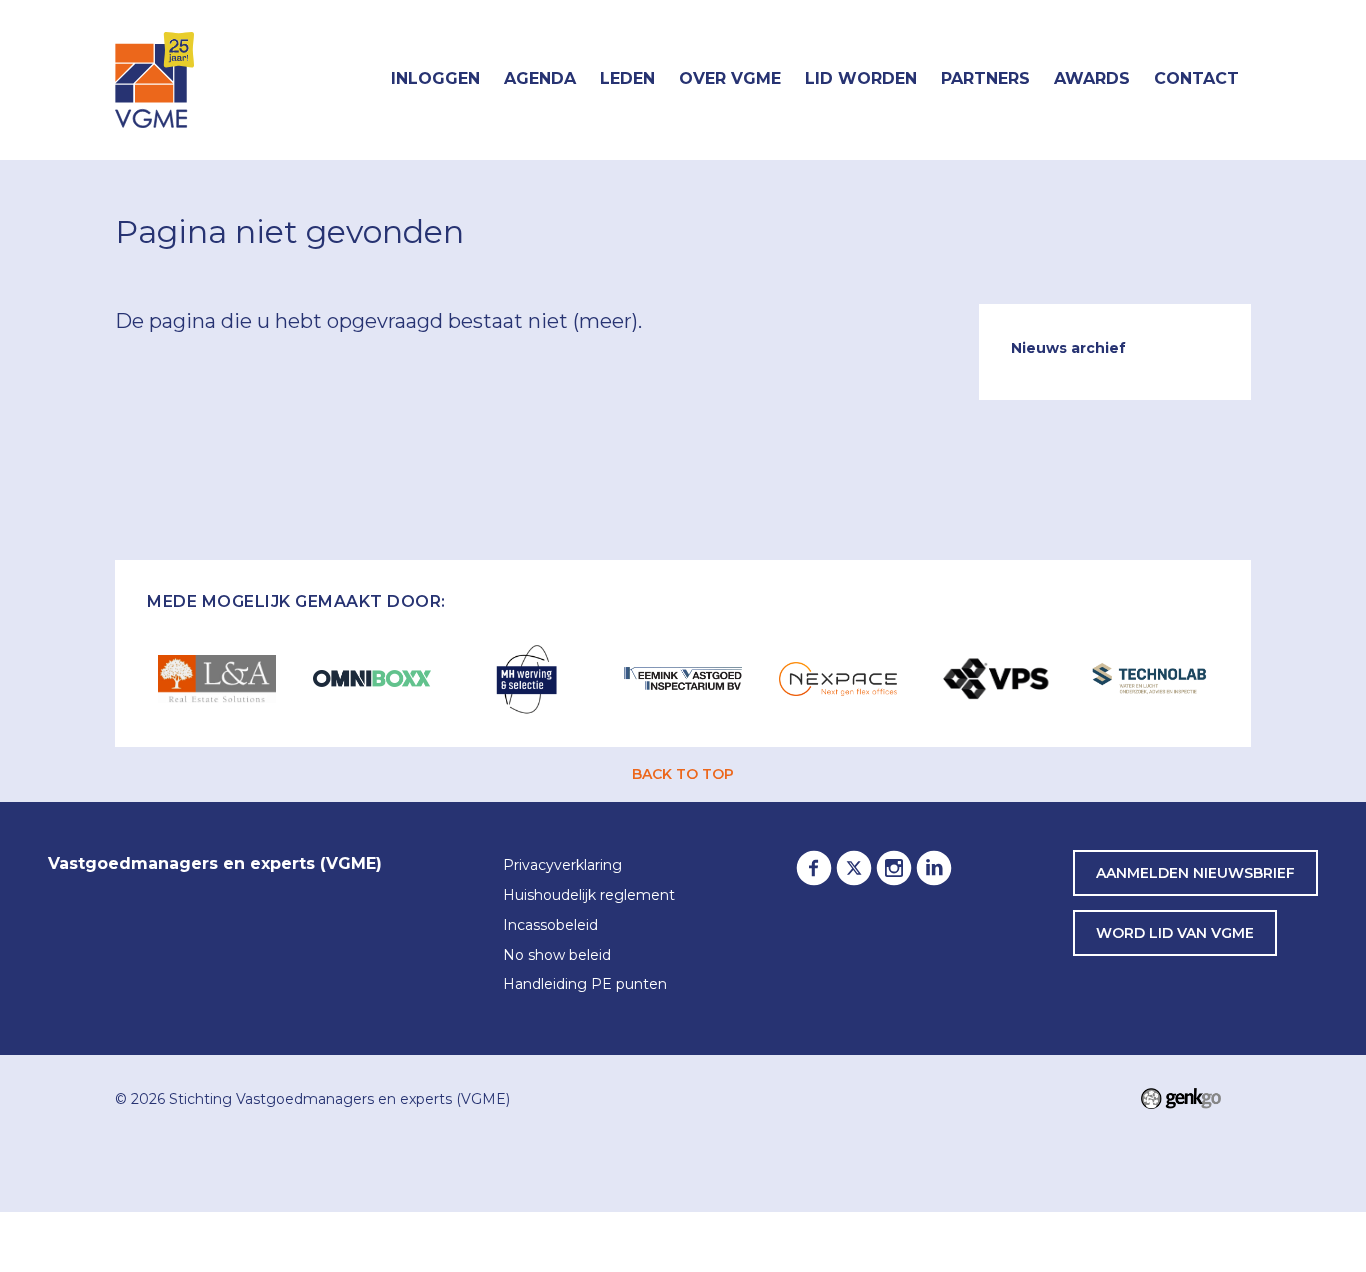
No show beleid (557, 956)
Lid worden (861, 78)
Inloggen (435, 78)
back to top (683, 774)
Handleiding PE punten (585, 985)
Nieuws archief (1068, 348)
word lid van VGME (1175, 933)
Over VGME (730, 78)
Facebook (814, 868)
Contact (1196, 78)
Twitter (854, 868)
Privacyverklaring (562, 866)
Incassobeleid (550, 926)
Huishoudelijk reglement (589, 896)
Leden (627, 78)
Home (355, 80)
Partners (985, 78)
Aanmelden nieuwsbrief (1195, 873)
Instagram (894, 868)
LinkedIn (934, 868)
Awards (1092, 78)
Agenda (540, 78)
